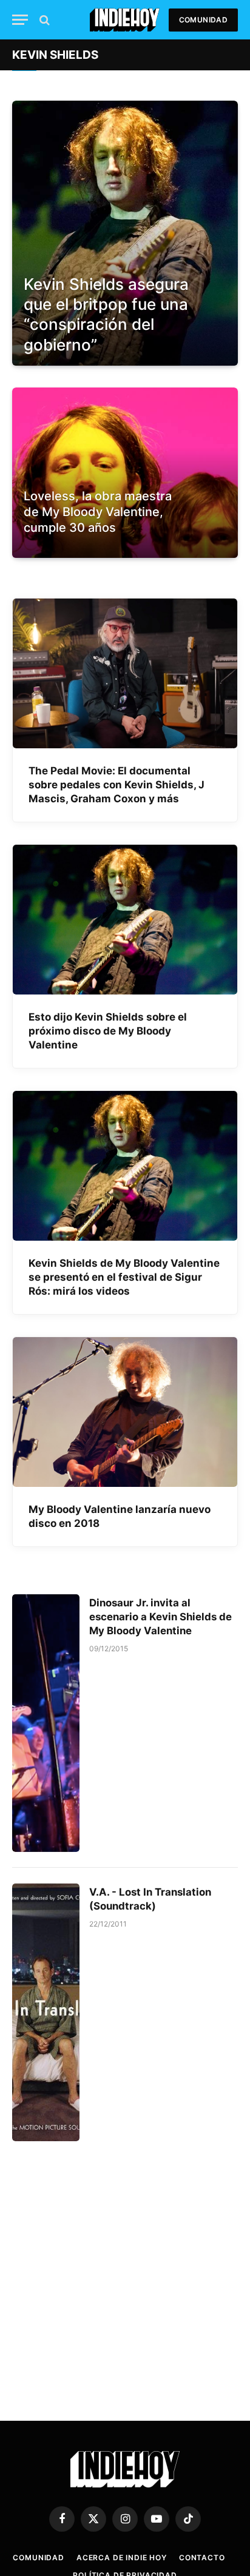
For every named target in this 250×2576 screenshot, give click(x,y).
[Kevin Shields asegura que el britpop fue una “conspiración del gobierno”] (125, 233)
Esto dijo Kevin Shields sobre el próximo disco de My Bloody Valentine (108, 1031)
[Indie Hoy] (125, 20)
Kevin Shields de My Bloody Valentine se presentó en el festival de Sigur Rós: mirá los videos (124, 1277)
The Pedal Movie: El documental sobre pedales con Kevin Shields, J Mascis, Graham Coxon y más (117, 785)
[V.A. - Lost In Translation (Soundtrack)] (46, 2012)
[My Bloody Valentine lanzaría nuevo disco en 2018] (125, 1412)
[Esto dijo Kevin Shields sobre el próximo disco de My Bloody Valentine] (125, 920)
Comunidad (203, 20)
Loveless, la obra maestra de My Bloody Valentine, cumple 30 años (98, 512)
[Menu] (20, 20)
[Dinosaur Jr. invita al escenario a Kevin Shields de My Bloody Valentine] (46, 1723)
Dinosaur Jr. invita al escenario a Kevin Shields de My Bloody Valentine (160, 1617)
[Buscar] (43, 20)
